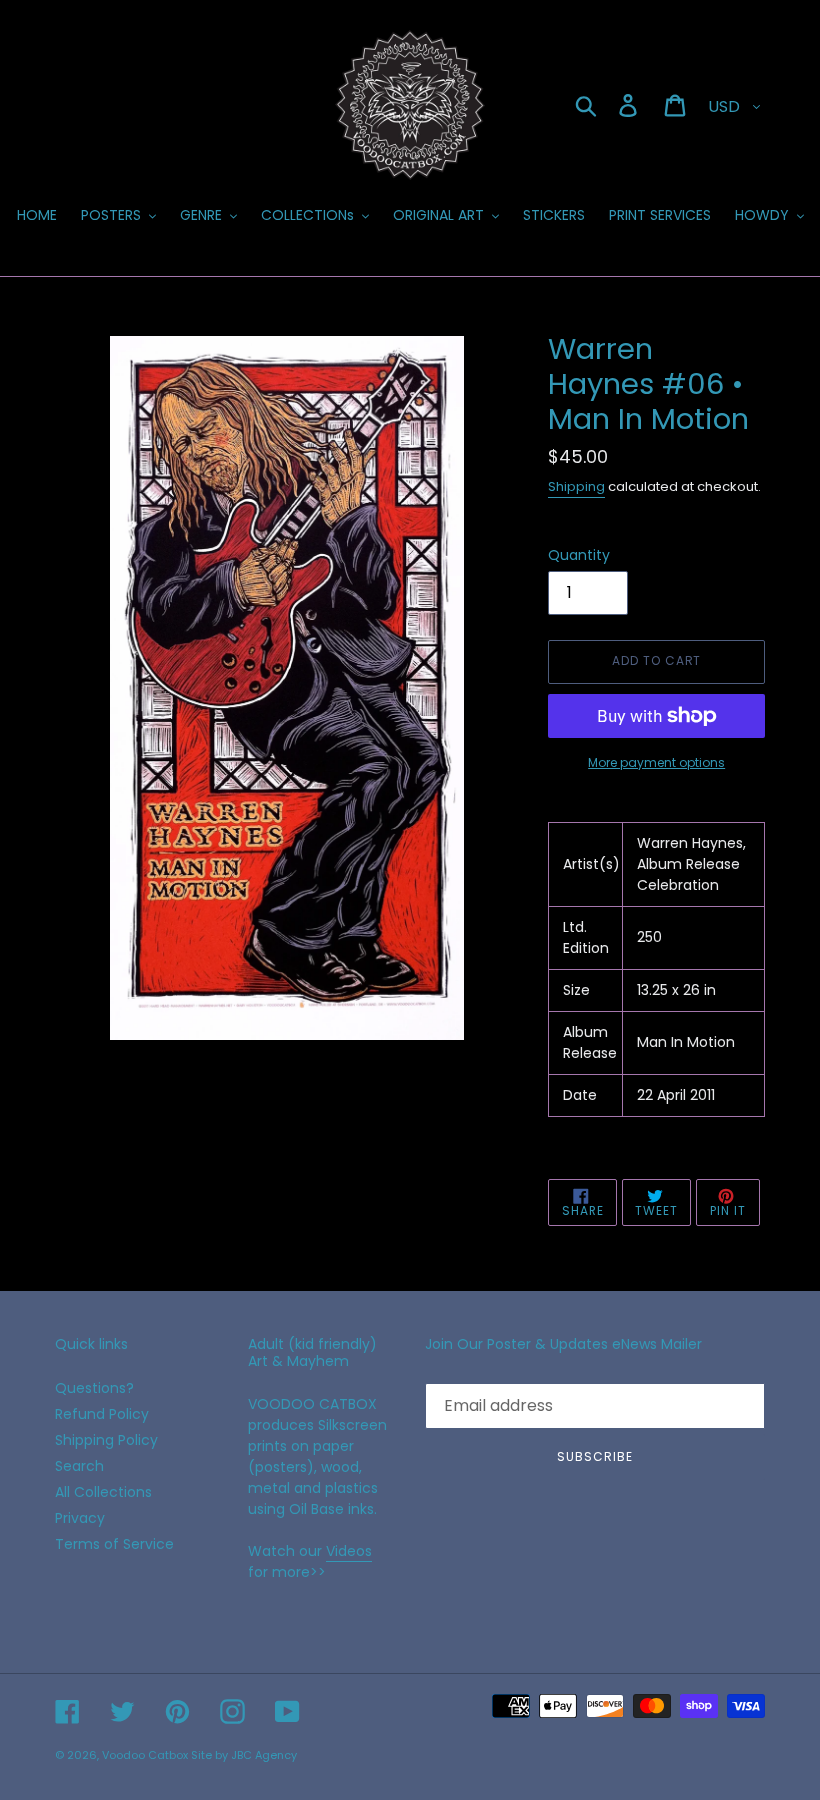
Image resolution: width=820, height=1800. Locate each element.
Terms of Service (114, 1544)
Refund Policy (102, 1414)
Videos (349, 1551)
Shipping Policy (106, 1440)
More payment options (656, 762)
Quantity (579, 555)
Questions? (94, 1388)
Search (79, 1466)
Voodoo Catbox (145, 1755)
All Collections (103, 1492)
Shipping (576, 486)
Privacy (80, 1518)
